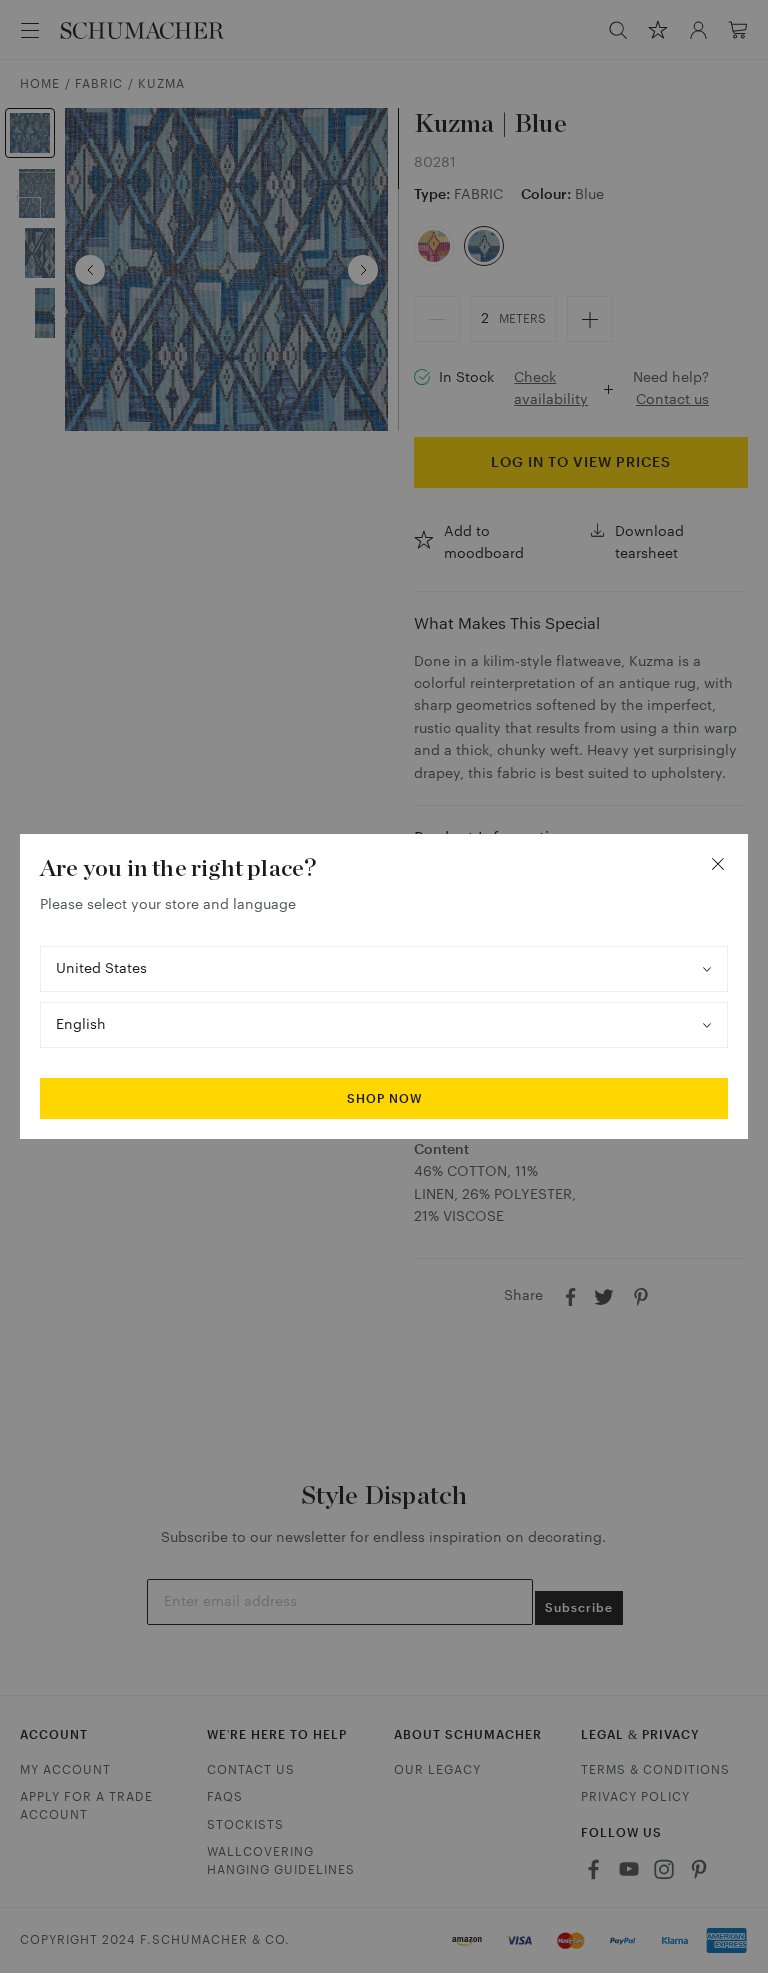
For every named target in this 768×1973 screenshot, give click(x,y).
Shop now (384, 1099)
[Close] (718, 864)
